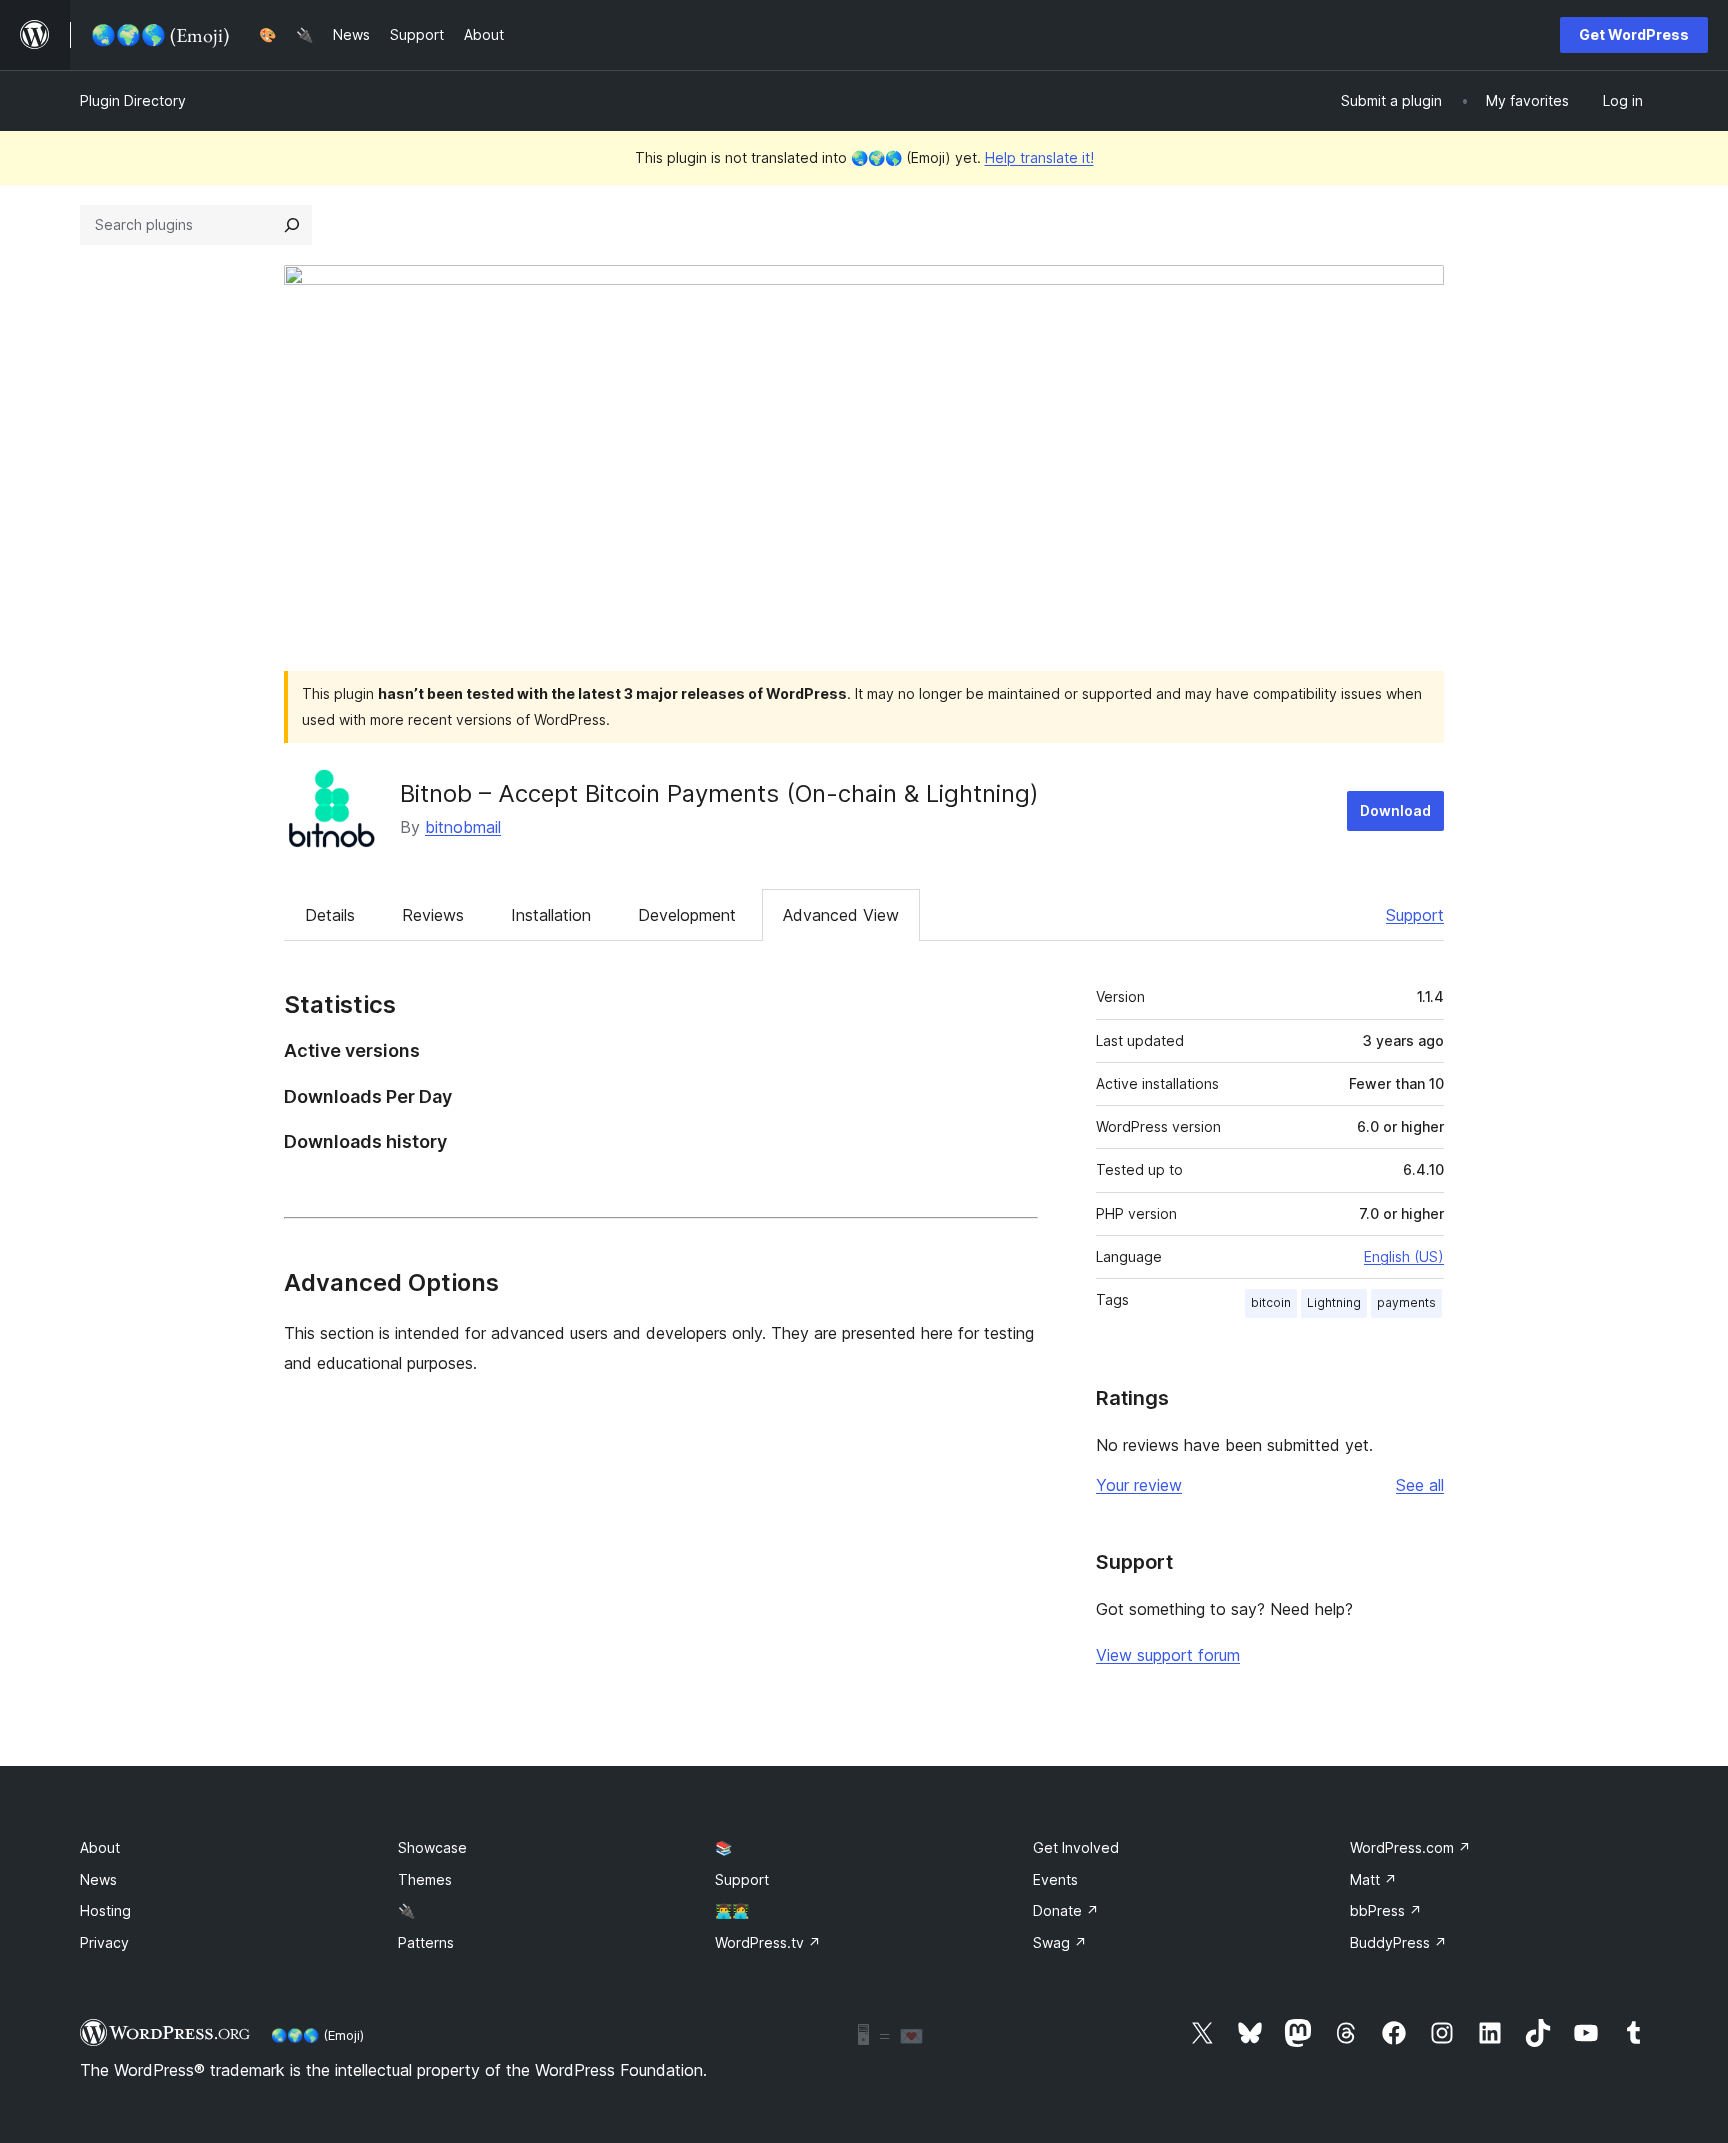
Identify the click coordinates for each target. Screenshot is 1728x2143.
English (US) (1404, 1256)
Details (330, 915)
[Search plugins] (292, 225)
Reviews (433, 915)
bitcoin (1271, 1302)
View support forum (1168, 1655)
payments (1406, 1302)
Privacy (104, 1942)
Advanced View (841, 915)
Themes (425, 1879)
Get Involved (1076, 1847)
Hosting (105, 1910)
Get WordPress (1634, 34)
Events (1055, 1879)
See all (1420, 1485)
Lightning (1334, 1302)
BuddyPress (1398, 1942)
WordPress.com (1410, 1847)
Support (1415, 915)
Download (1395, 810)
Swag (1060, 1942)
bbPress (1386, 1910)
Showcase (432, 1847)
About (100, 1847)
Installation (551, 915)
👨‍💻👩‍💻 (732, 1910)
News (98, 1879)
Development (687, 915)
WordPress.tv (768, 1942)
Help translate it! (1039, 157)
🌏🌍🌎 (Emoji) (317, 2035)
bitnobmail (463, 827)
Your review (1139, 1485)
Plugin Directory (133, 100)
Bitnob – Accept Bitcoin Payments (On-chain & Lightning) (719, 793)
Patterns (426, 1942)
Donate (1066, 1910)
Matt (1373, 1879)
